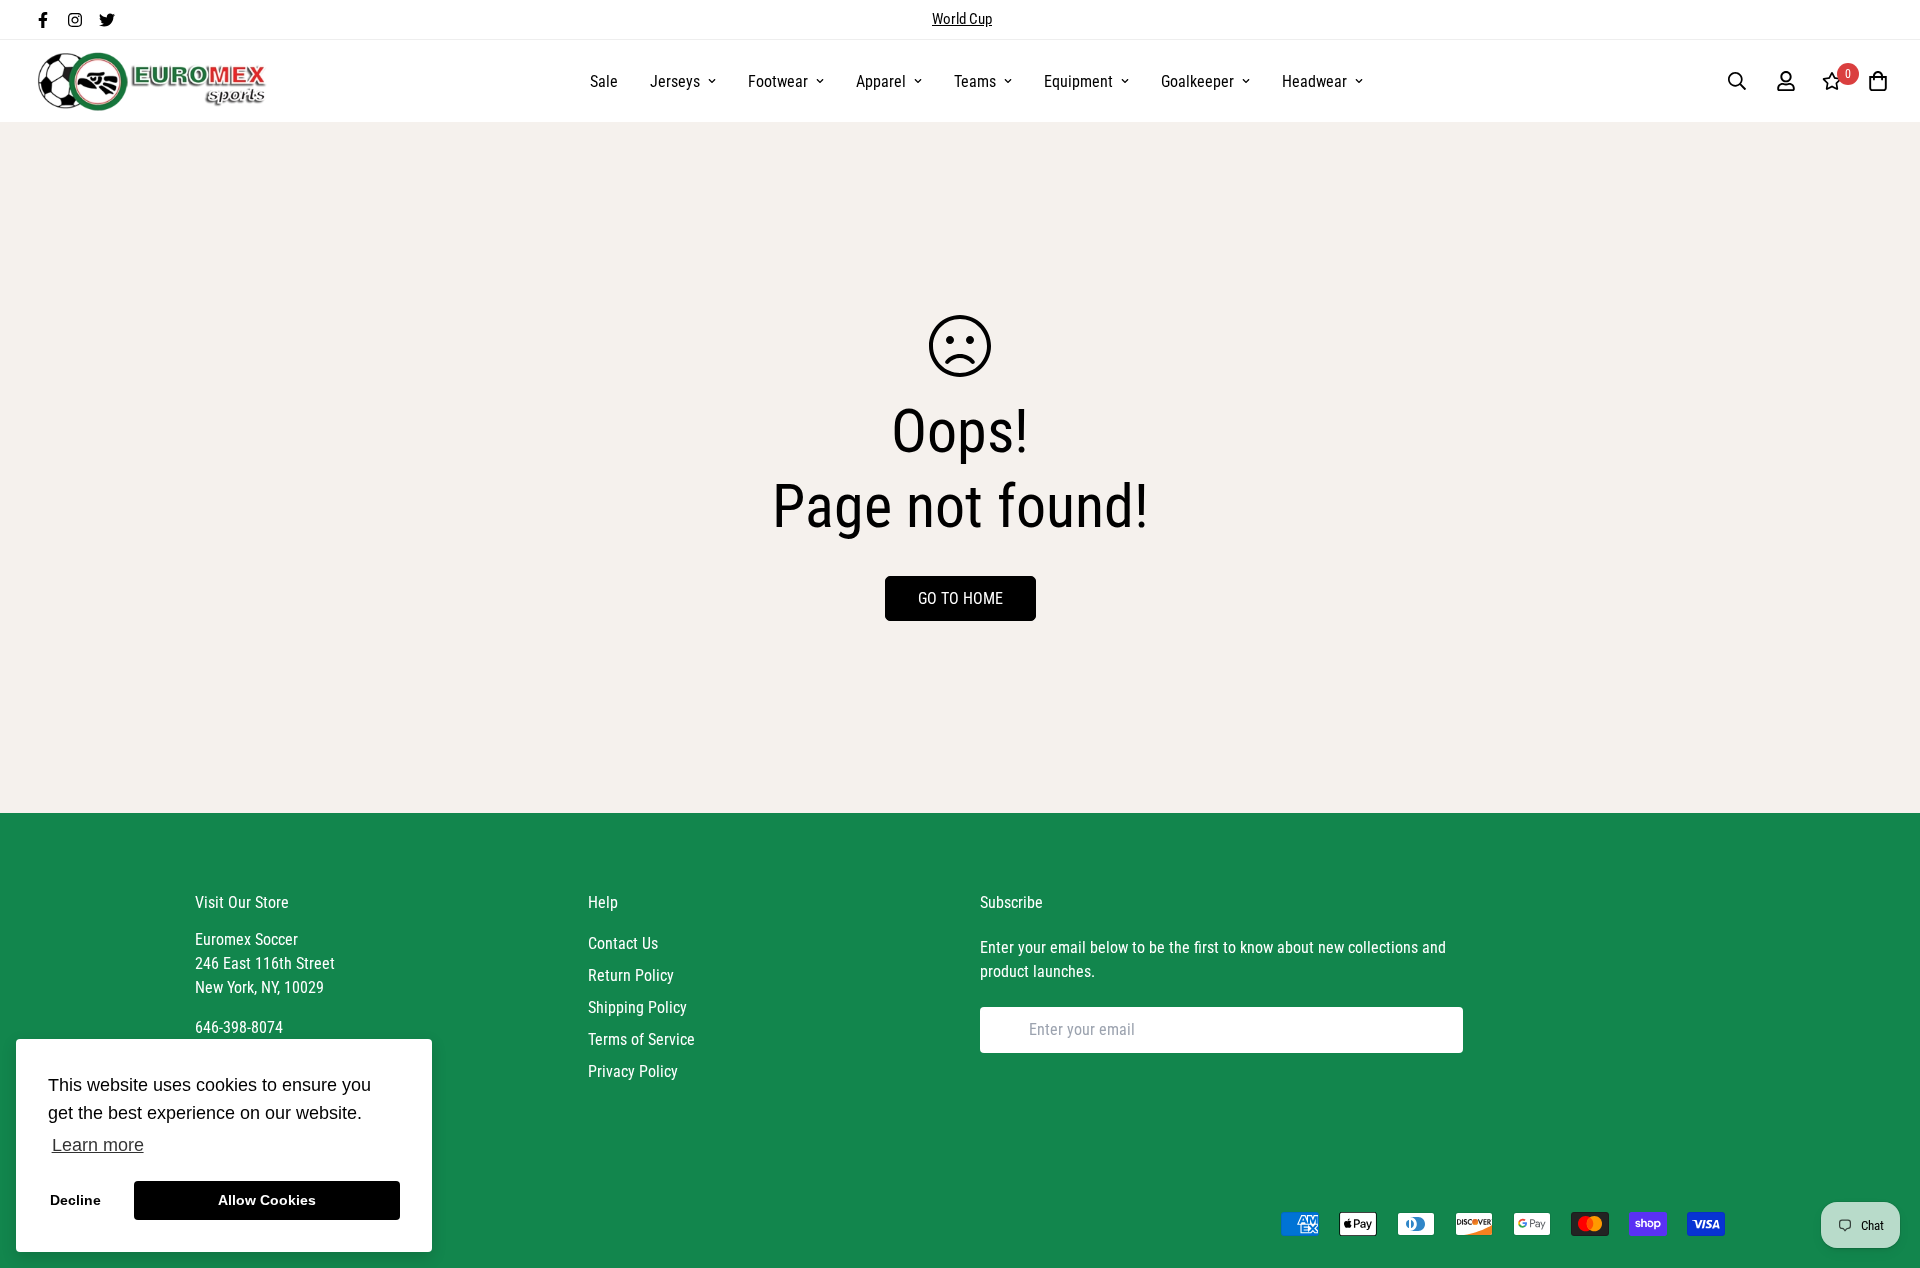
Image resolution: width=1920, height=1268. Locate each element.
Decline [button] (75, 1200)
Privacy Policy (633, 1071)
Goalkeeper (1197, 81)
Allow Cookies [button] (267, 1200)
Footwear (778, 81)
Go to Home (960, 598)
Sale (604, 81)
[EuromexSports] (155, 81)
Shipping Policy (637, 1007)
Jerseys (675, 81)
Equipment (1078, 81)
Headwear (1314, 81)
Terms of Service (641, 1039)
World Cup (962, 19)
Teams (975, 81)
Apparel (881, 81)
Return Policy (631, 975)
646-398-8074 (239, 1027)
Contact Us (623, 943)
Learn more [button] (98, 1145)
